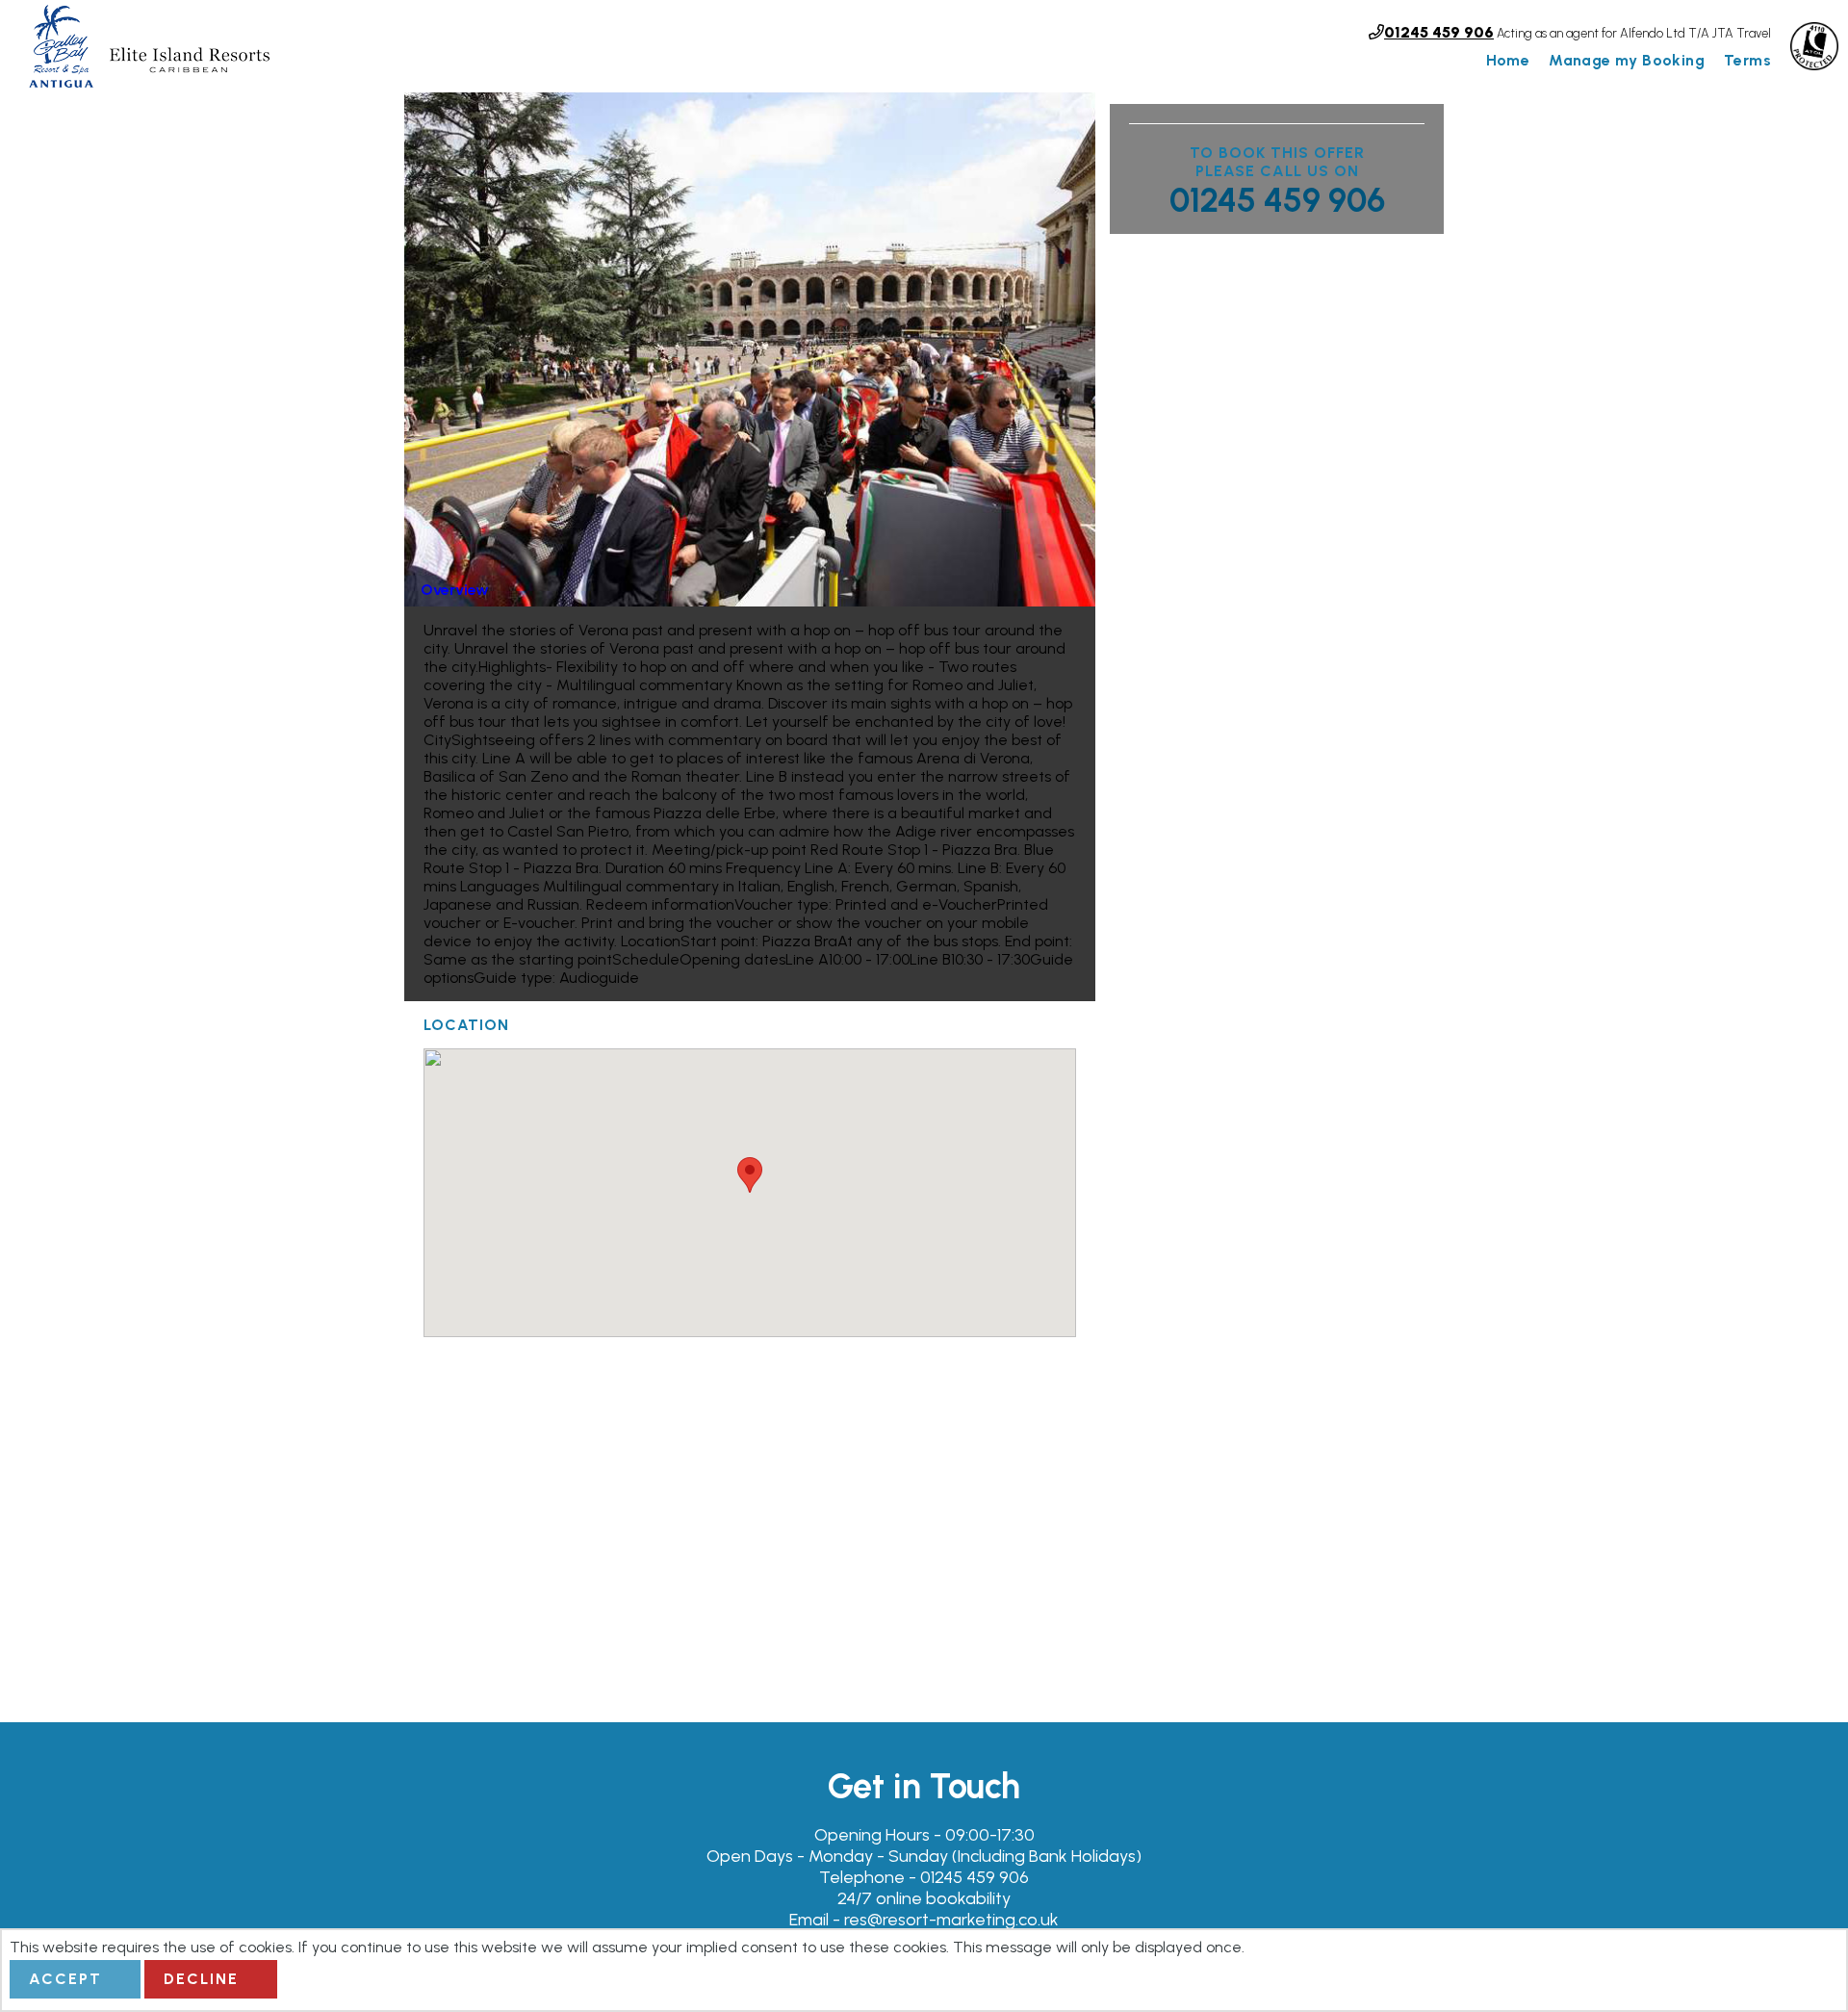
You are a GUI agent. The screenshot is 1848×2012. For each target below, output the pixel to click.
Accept (65, 1979)
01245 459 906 (1277, 200)
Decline (201, 1979)
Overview (455, 590)
